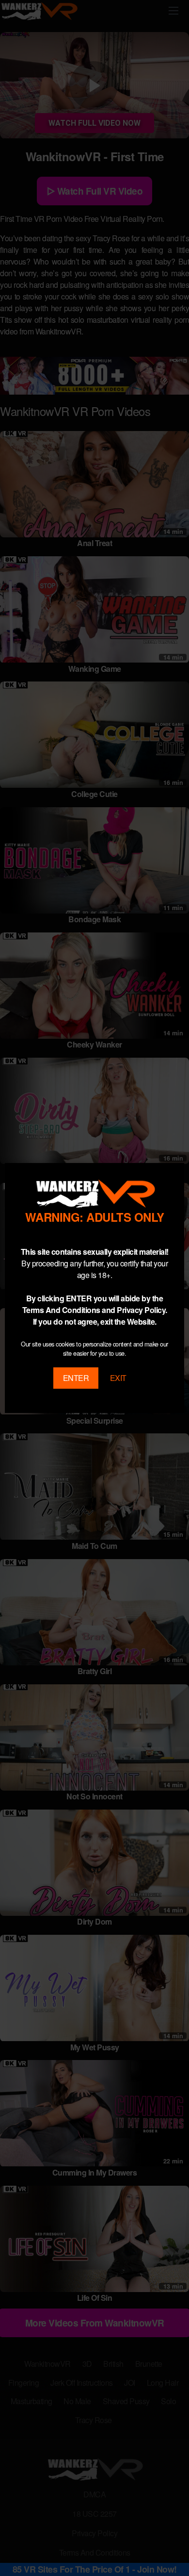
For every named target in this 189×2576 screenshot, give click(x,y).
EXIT (118, 1378)
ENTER (76, 1378)
